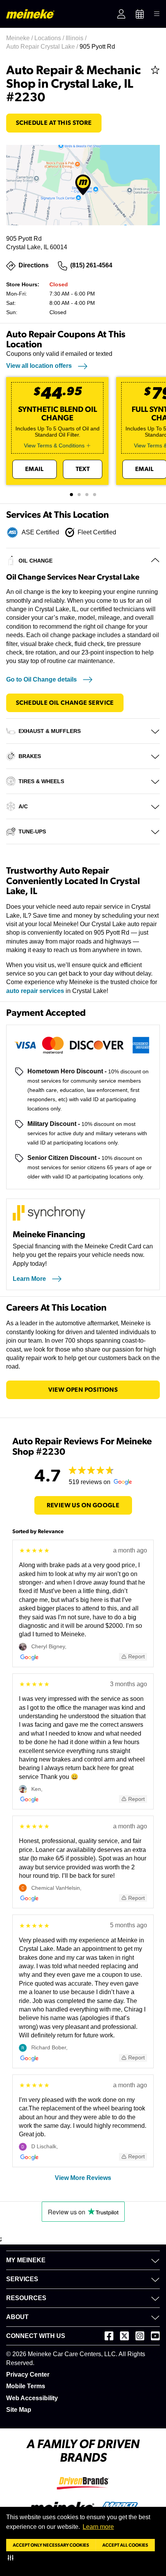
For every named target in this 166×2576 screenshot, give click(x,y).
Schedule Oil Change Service (65, 703)
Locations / (50, 38)
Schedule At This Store (54, 123)
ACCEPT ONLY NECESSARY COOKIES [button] (51, 2545)
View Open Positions (83, 1390)
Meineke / (20, 38)
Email (35, 469)
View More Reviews (83, 2178)
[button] (12, 2557)
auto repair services (35, 991)
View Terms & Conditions (54, 445)
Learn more (98, 2527)
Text (83, 469)
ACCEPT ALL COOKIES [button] (125, 2545)
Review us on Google (83, 1505)
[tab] (71, 495)
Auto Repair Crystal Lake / (43, 47)
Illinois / (77, 38)
